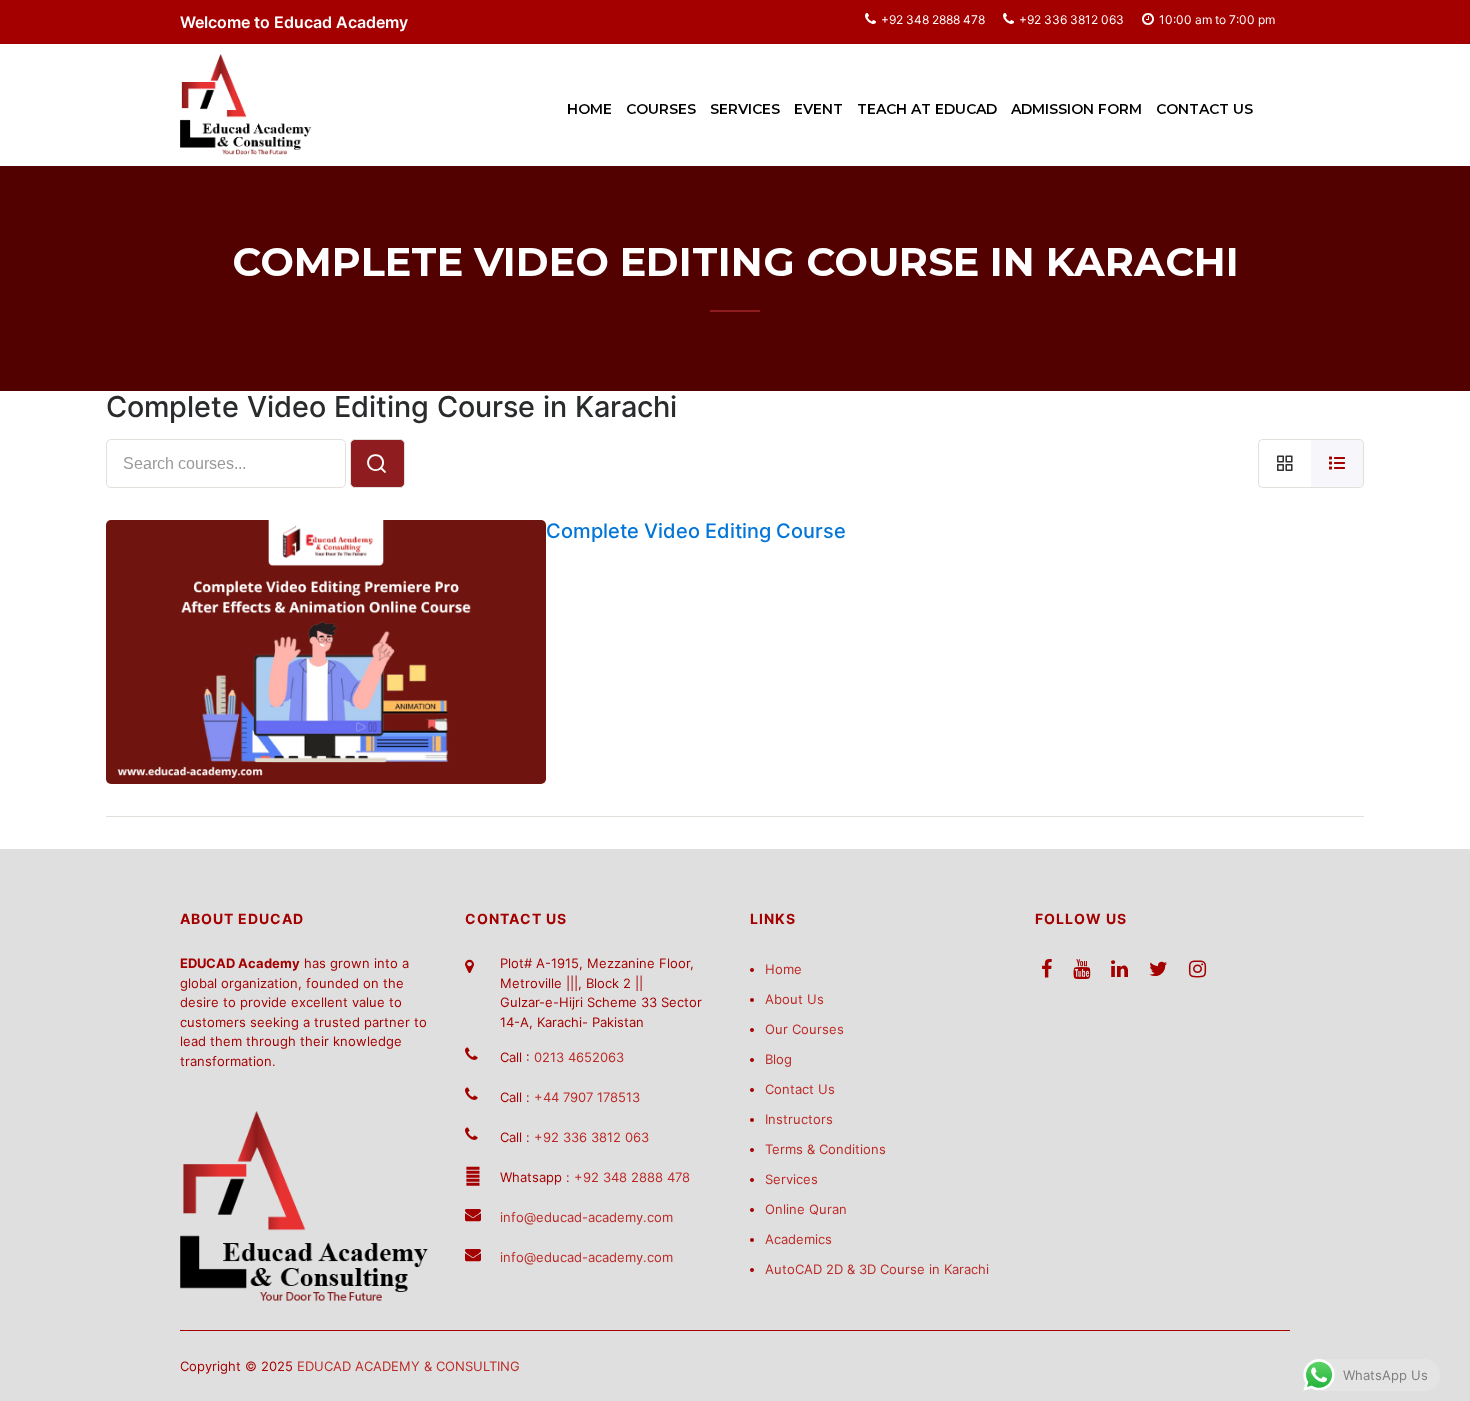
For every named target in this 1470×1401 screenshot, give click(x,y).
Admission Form (1076, 109)
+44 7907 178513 (587, 1097)
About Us (794, 999)
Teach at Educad (927, 109)
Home (589, 109)
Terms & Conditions (825, 1149)
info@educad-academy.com (586, 1217)
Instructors (799, 1119)
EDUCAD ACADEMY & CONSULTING (408, 1366)
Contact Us (1204, 109)
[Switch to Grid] (1284, 463)
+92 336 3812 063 (1071, 19)
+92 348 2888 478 (933, 19)
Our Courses (804, 1029)
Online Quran (806, 1209)
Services (745, 109)
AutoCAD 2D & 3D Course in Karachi (877, 1269)
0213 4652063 (579, 1057)
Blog (778, 1059)
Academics (798, 1239)
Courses (661, 109)
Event (818, 109)
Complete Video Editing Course (696, 531)
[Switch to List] (1337, 463)
